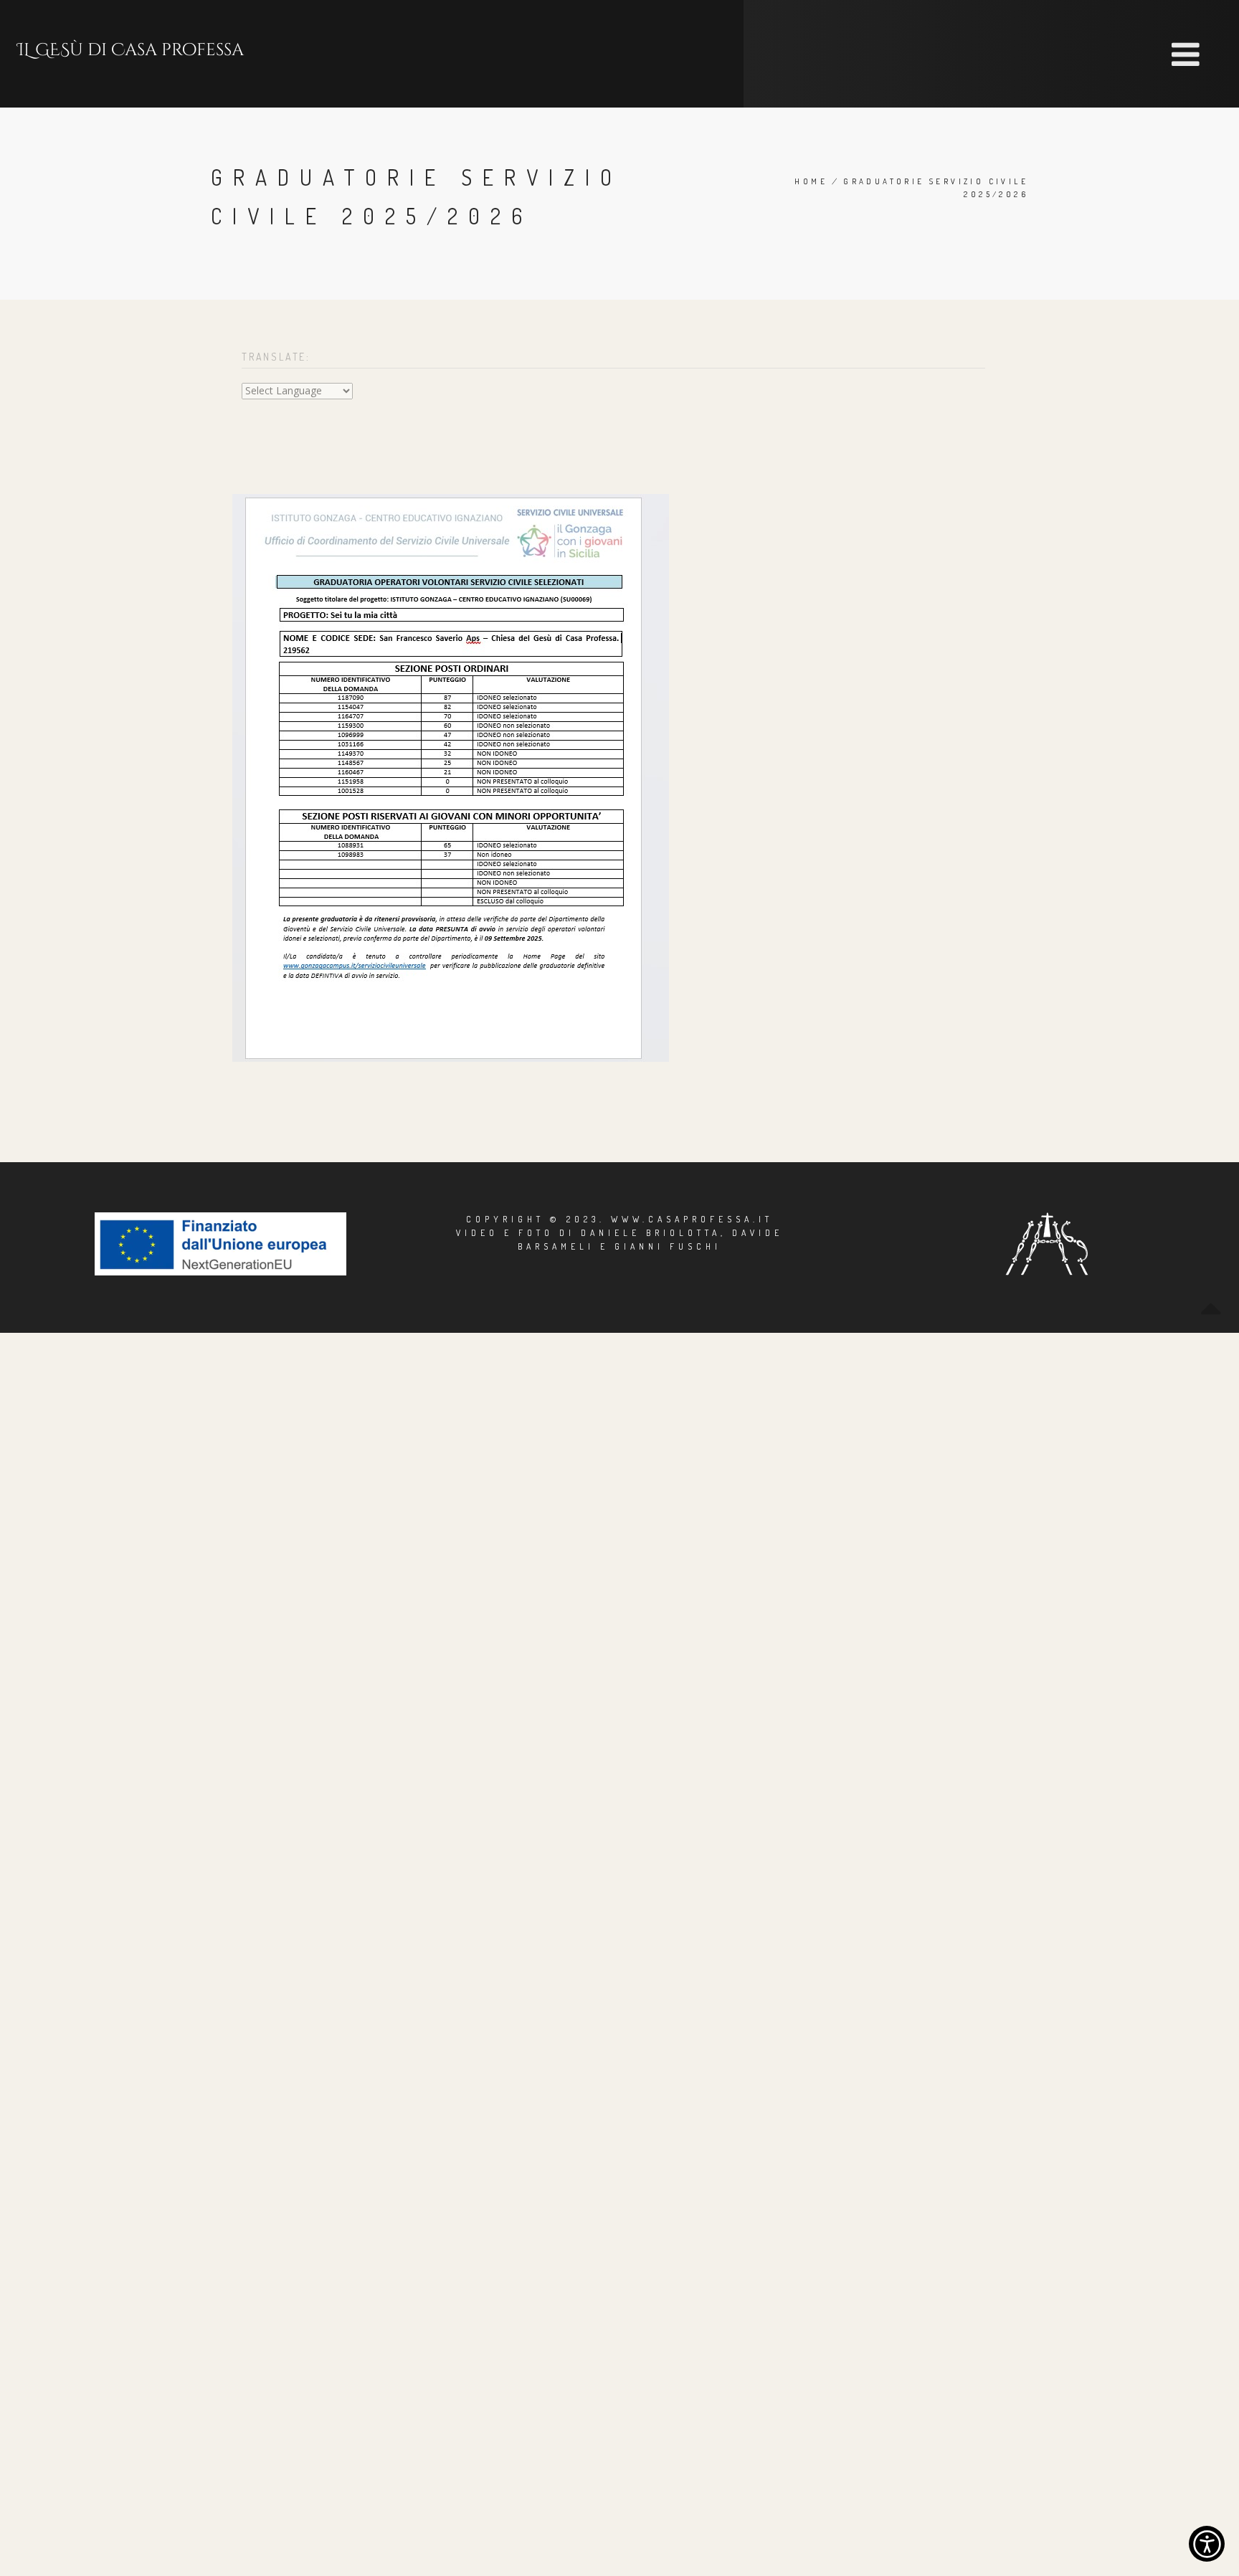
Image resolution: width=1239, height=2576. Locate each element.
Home (811, 181)
